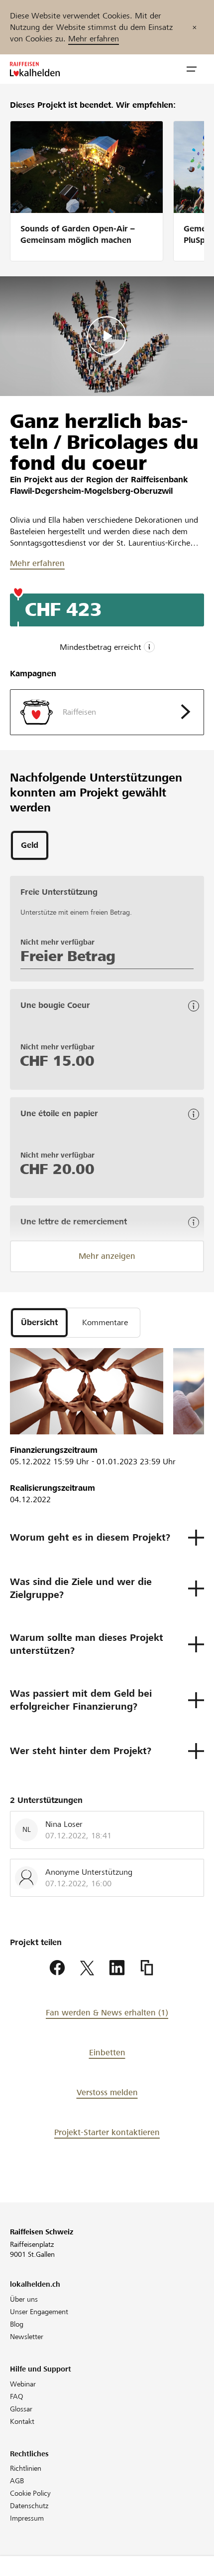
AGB (17, 2481)
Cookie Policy (30, 2493)
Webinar (23, 2384)
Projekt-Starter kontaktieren (107, 2132)
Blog (17, 2324)
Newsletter (27, 2337)
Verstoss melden (107, 2092)
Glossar (21, 2409)
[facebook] (57, 1968)
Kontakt (22, 2421)
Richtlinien (26, 2468)
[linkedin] (117, 1968)
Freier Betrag (68, 956)
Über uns (24, 2299)
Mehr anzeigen (107, 1256)
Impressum (27, 2518)
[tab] (30, 845)
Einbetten (107, 2053)
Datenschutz (29, 2506)
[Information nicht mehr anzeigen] (195, 27)
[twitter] (87, 1968)
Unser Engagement (39, 2312)
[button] (192, 69)
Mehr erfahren (94, 39)
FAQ (17, 2396)
